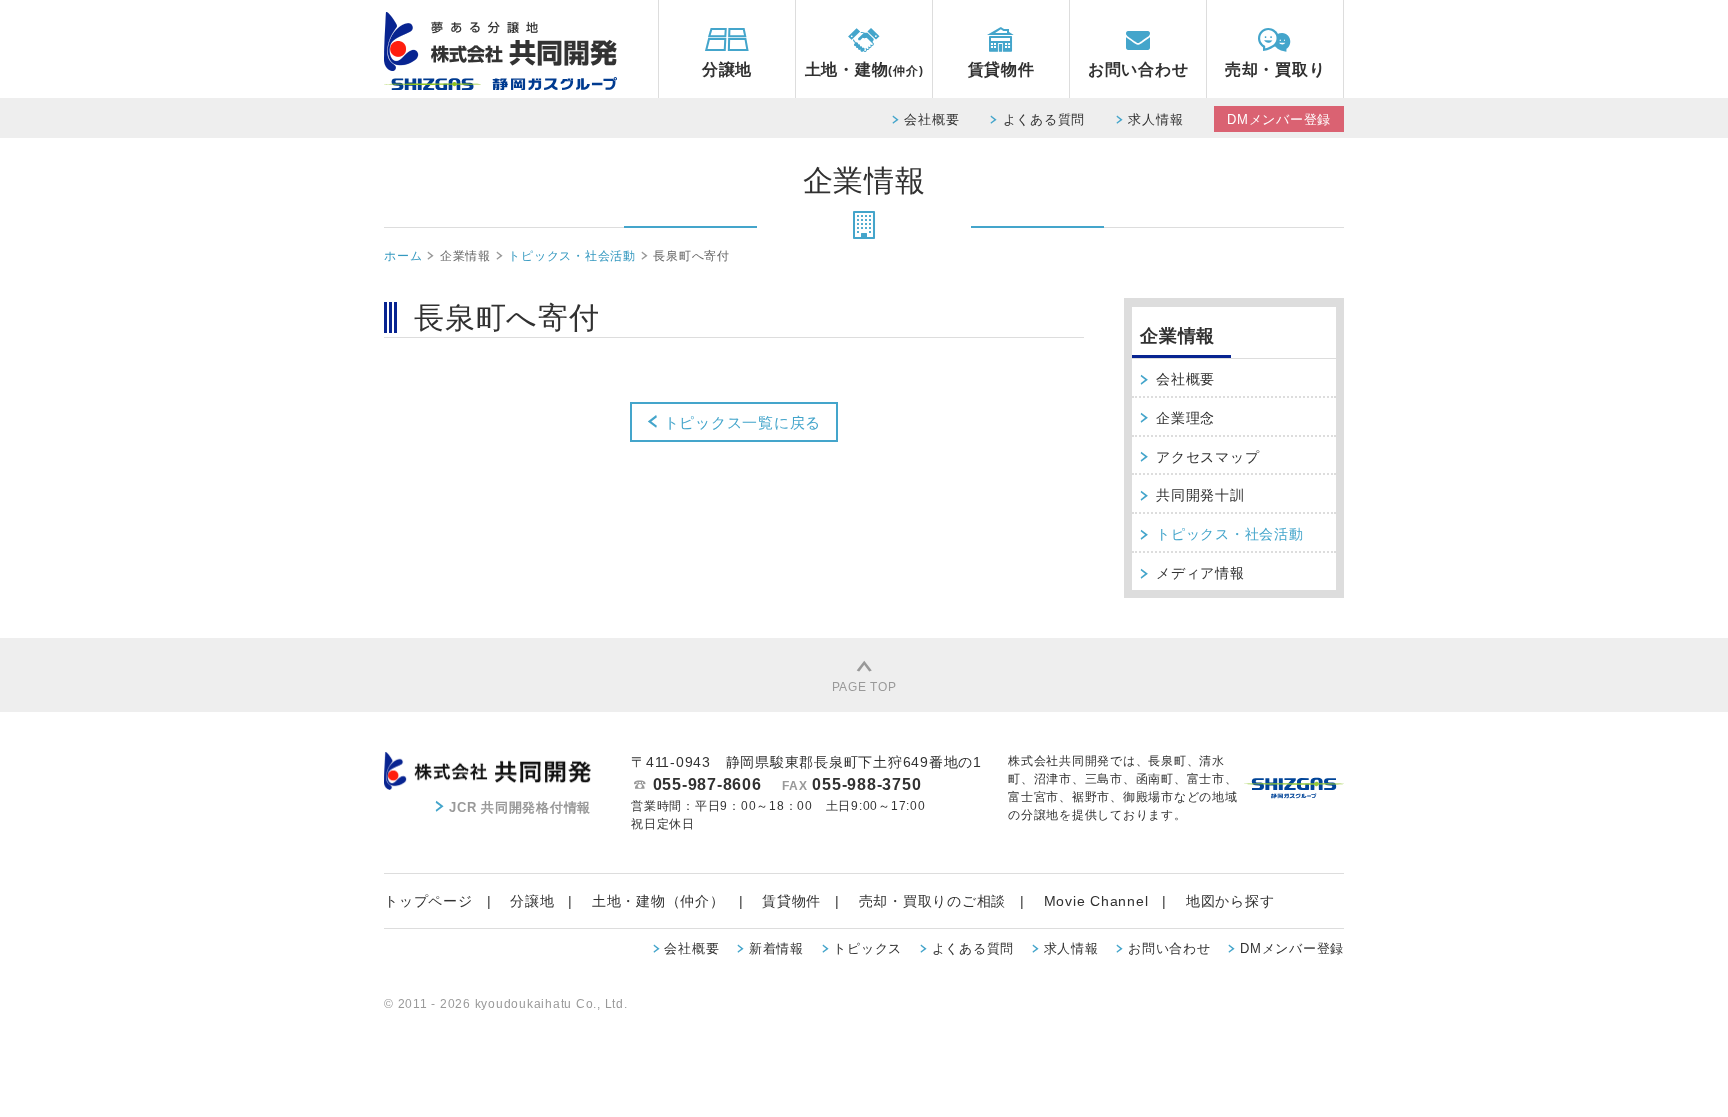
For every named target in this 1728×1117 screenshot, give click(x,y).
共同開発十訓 (1200, 495)
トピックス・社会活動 (572, 256)
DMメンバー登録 (1279, 119)
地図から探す (1230, 901)
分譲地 (727, 69)
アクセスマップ (1207, 457)
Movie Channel (1096, 901)
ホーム (403, 256)
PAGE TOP (864, 687)
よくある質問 (1044, 119)
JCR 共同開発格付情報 (520, 807)
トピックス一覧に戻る (740, 422)
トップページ (428, 901)
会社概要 (931, 119)
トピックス (867, 948)
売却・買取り (1275, 69)
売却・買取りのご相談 (933, 901)
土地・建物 (864, 69)
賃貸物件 (1001, 69)
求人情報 (1155, 119)
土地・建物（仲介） (658, 901)
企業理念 (1185, 418)
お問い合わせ (1138, 69)
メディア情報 (1200, 573)
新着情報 (776, 948)
